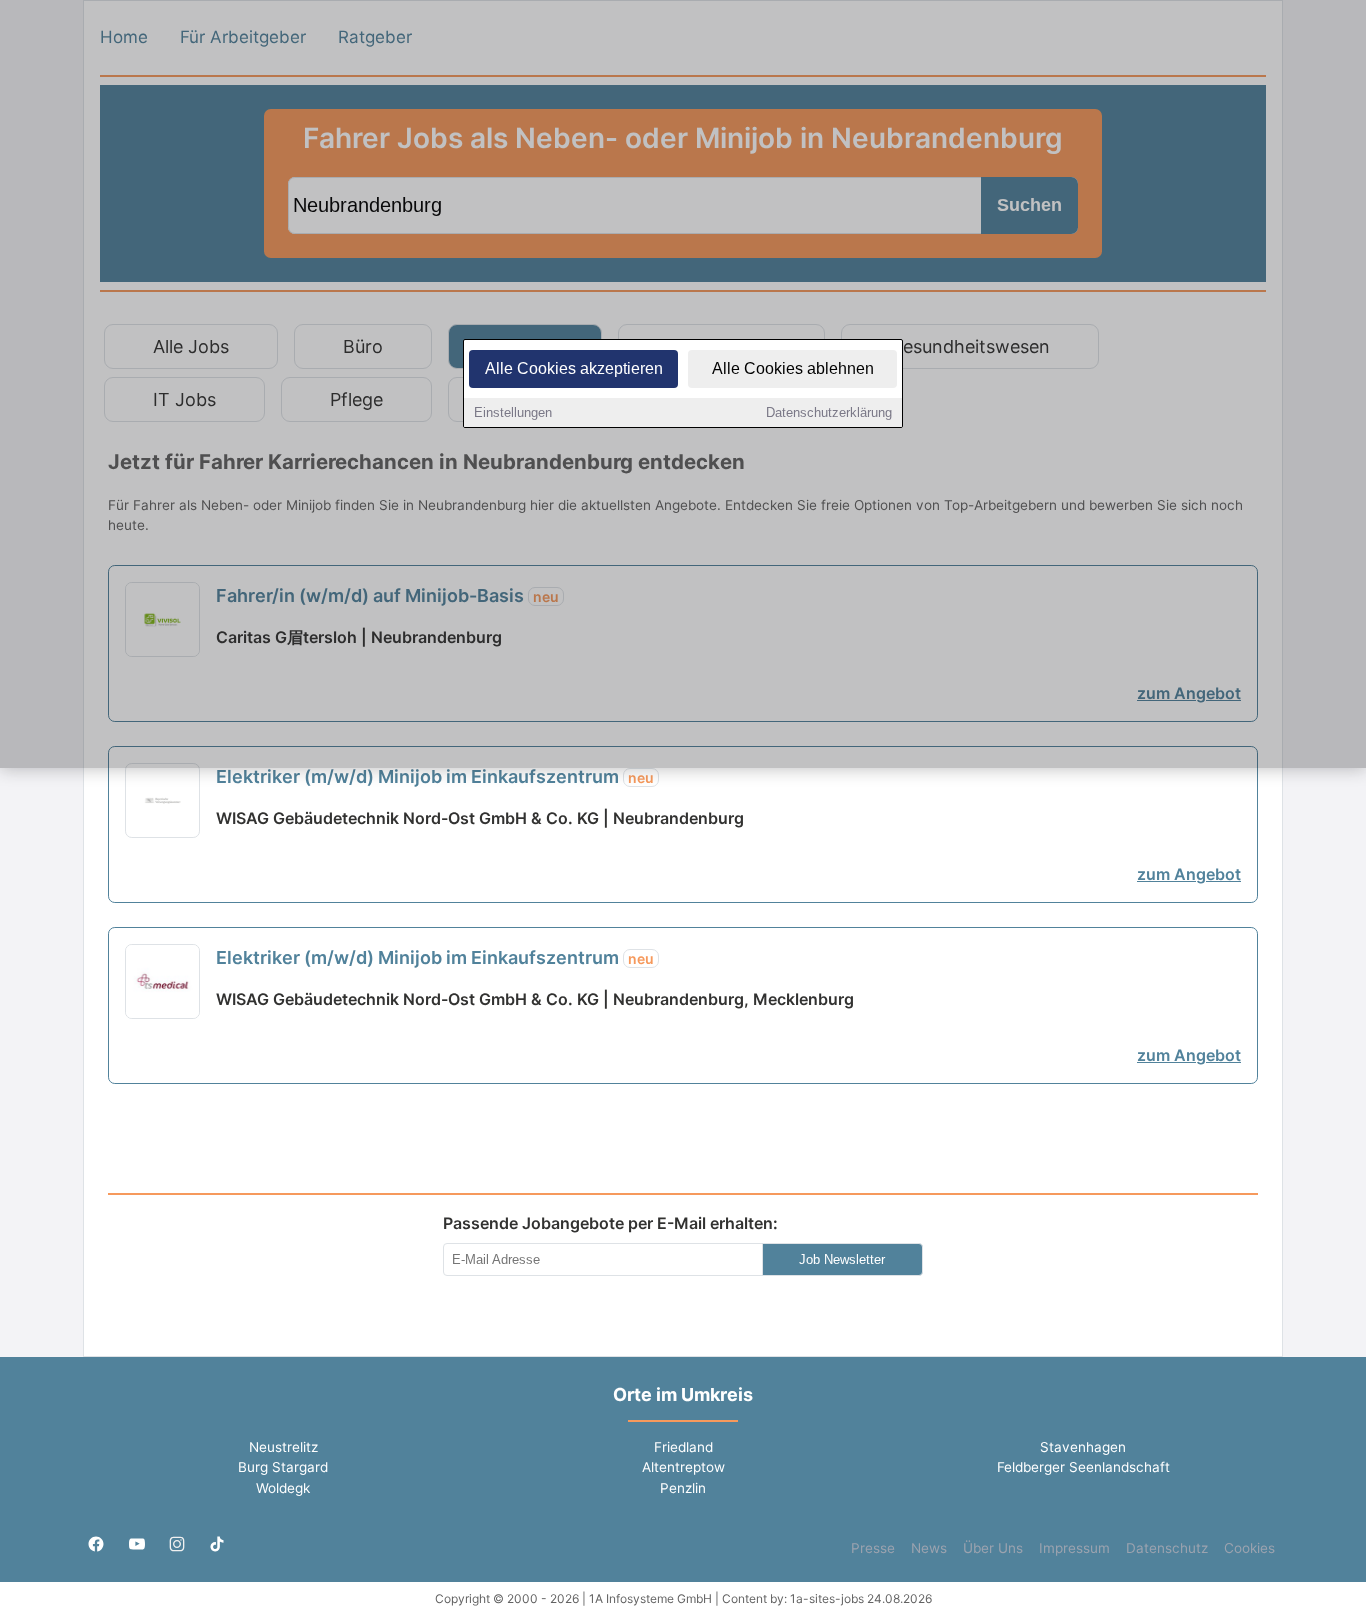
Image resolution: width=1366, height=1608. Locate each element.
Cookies (1249, 1548)
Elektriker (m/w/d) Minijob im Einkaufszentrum (435, 776)
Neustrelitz (283, 1447)
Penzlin (683, 1488)
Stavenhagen (1083, 1447)
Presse (873, 1548)
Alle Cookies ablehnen (793, 368)
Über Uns (993, 1548)
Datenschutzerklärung (829, 412)
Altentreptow (683, 1467)
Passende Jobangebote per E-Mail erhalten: (610, 1223)
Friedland (683, 1447)
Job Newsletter (842, 1259)
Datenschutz (1167, 1548)
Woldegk (283, 1488)
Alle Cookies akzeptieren (574, 368)
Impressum (1074, 1548)
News (929, 1548)
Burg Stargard (283, 1467)
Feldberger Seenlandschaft (1083, 1467)
